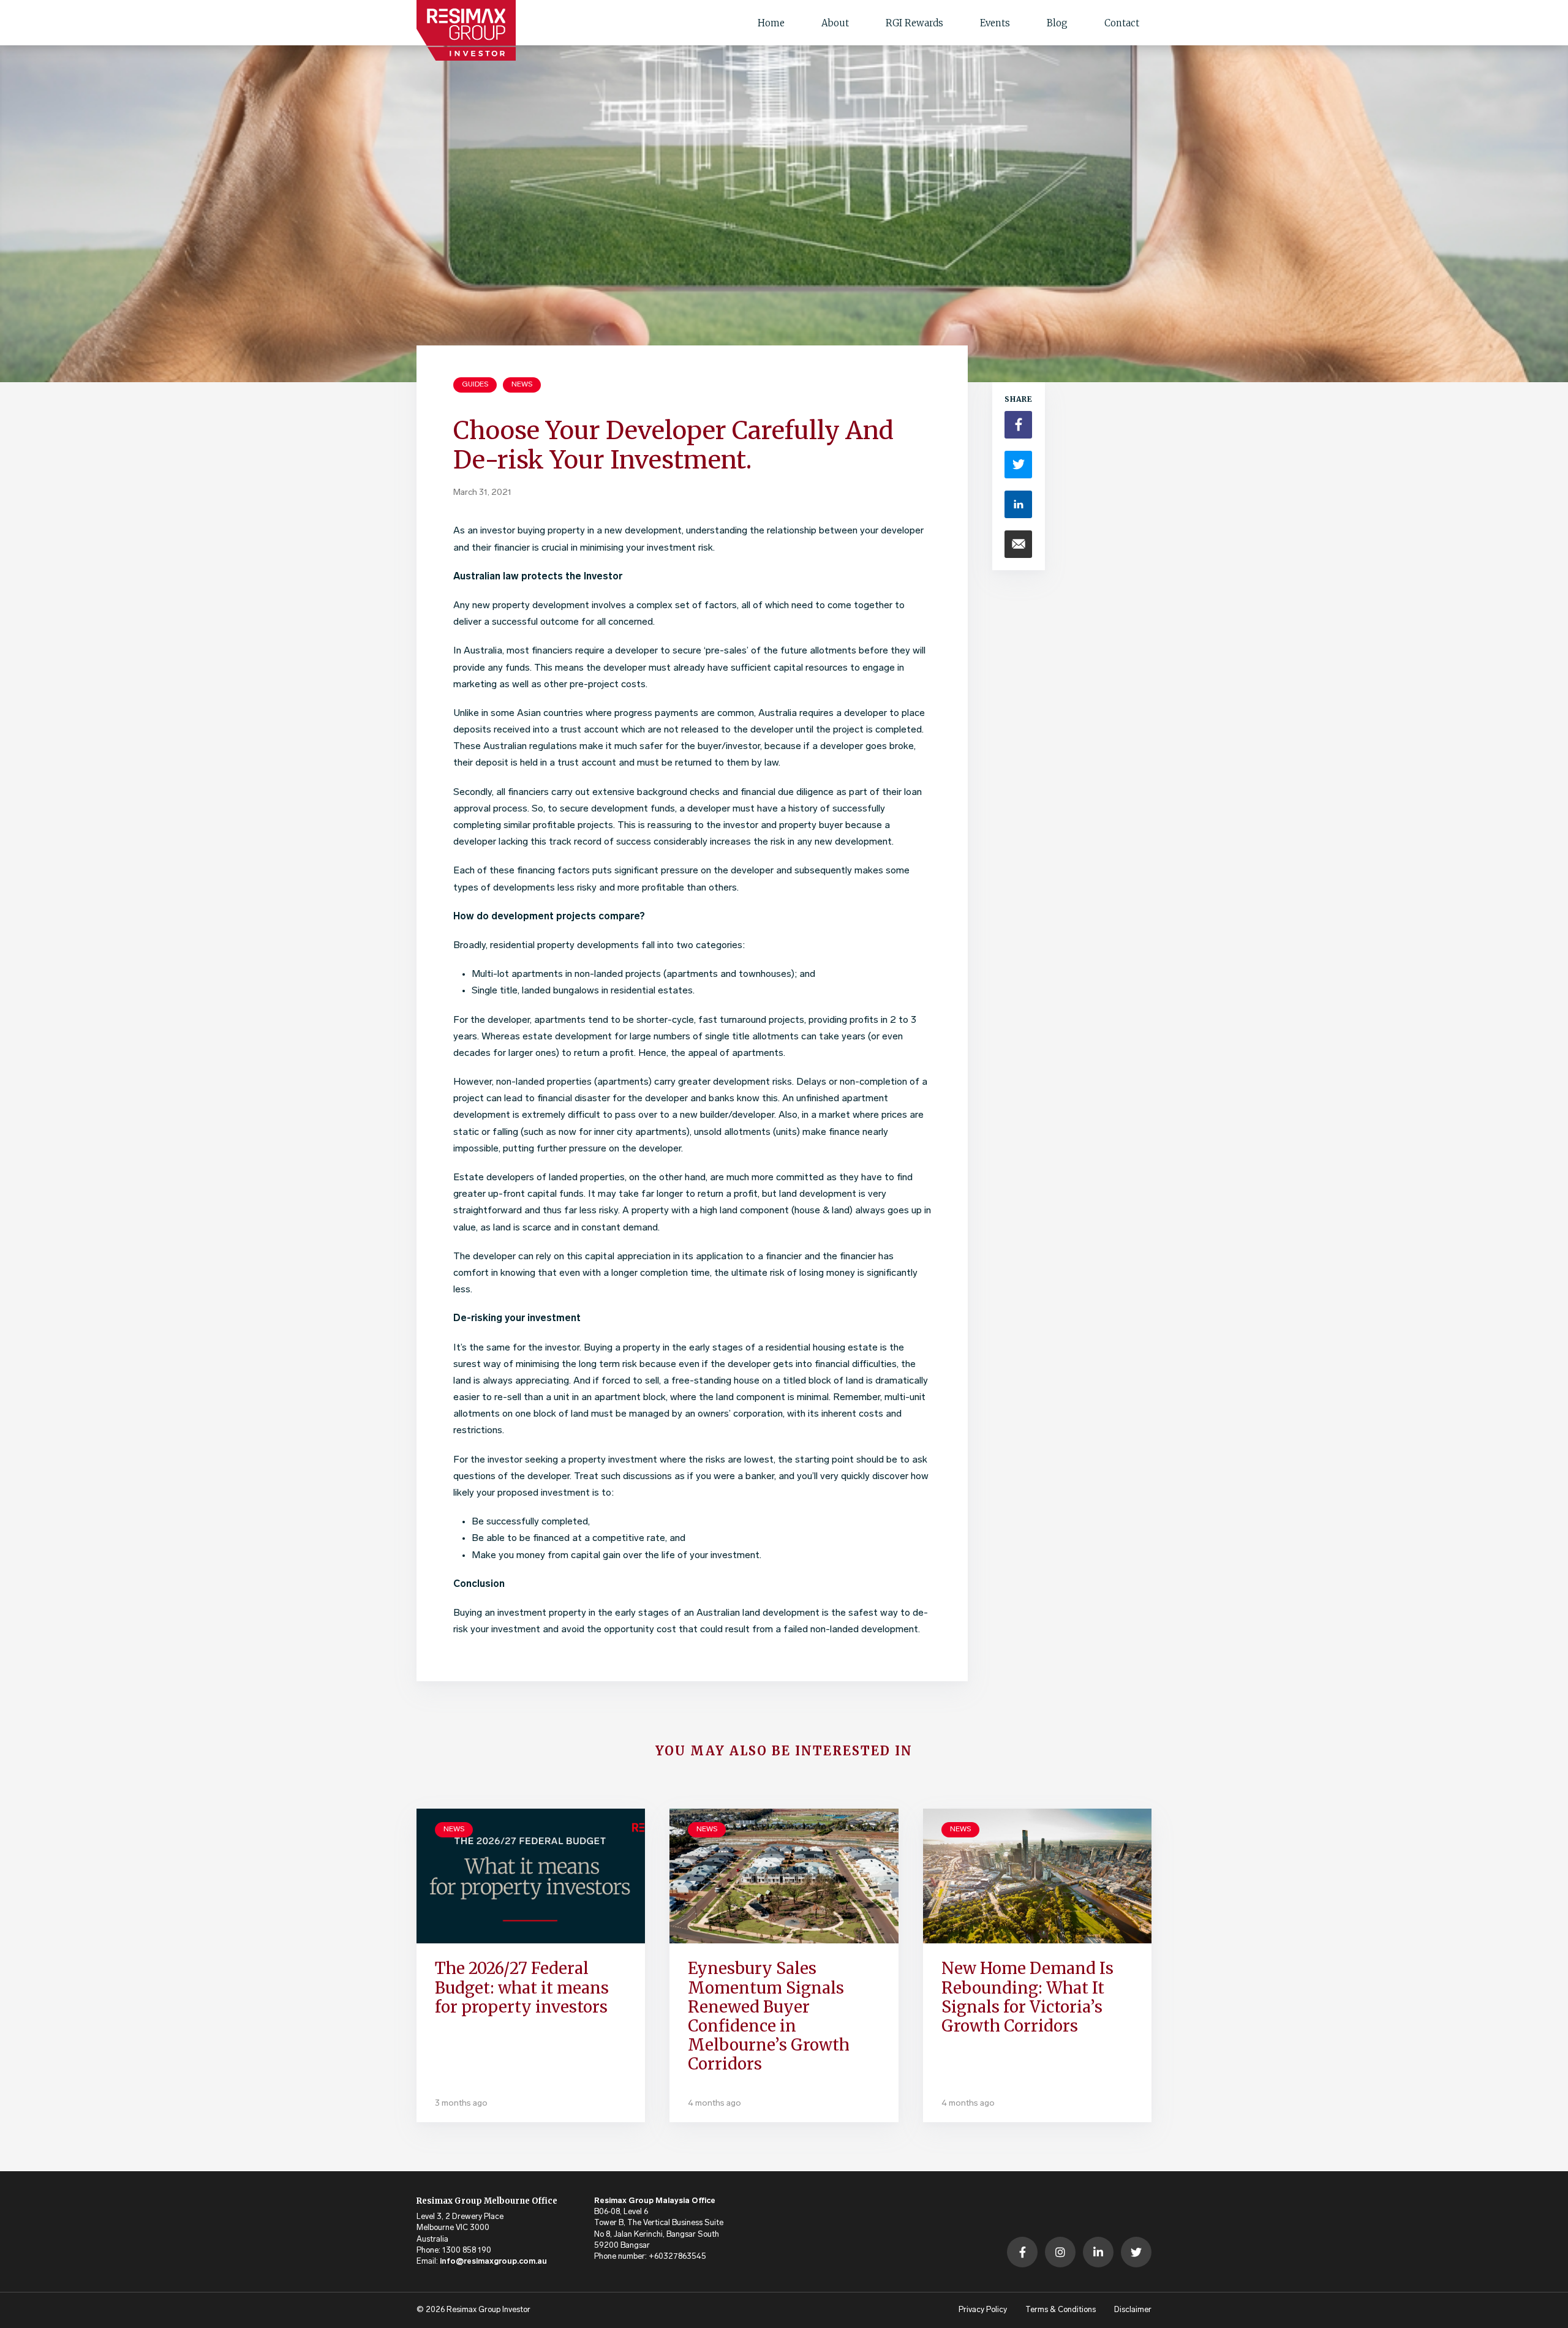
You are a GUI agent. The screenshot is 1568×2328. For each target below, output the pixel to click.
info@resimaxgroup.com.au (493, 2262)
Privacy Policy (983, 2310)
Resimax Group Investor (488, 2310)
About (835, 23)
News (522, 385)
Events (995, 23)
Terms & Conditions (1061, 2310)
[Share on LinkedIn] (1018, 504)
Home (771, 23)
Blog (1057, 23)
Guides (475, 385)
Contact (1122, 23)
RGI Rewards (914, 23)
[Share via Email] (1018, 544)
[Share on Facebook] (1018, 425)
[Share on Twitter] (1018, 465)
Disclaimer (1133, 2310)
